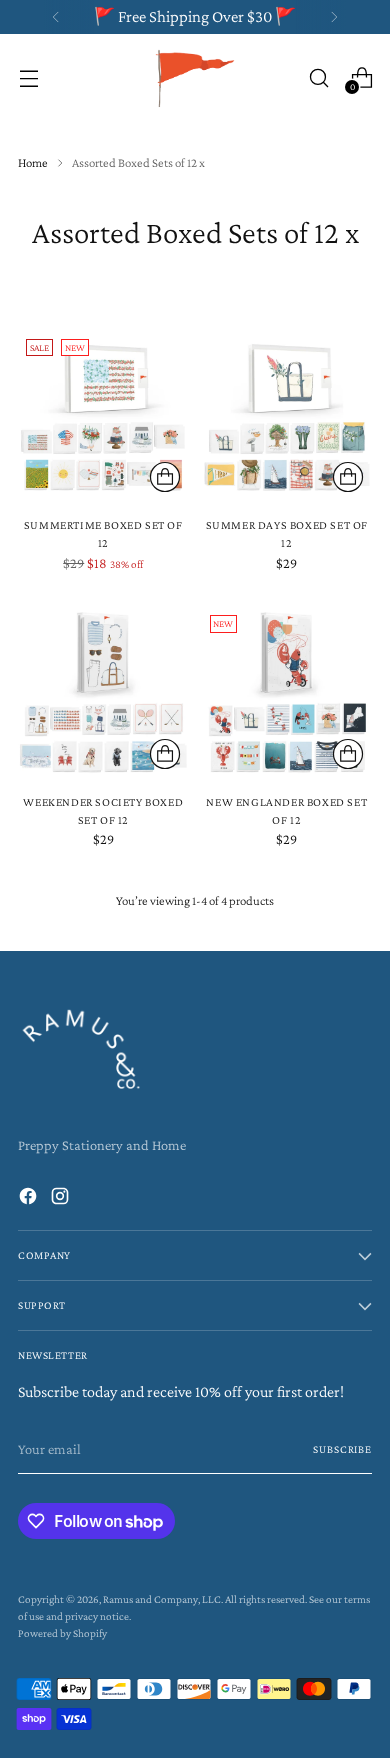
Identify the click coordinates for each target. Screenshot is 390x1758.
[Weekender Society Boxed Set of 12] (103, 692)
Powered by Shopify (62, 1633)
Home (33, 162)
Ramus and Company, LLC (162, 1599)
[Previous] (56, 17)
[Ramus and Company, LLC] (195, 77)
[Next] (334, 17)
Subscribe (342, 1449)
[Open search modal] (318, 77)
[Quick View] (165, 477)
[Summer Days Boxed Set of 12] (287, 416)
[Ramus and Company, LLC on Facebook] (30, 1199)
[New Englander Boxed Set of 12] (287, 692)
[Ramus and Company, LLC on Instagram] (62, 1199)
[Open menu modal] (28, 77)
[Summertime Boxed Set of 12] (103, 416)
